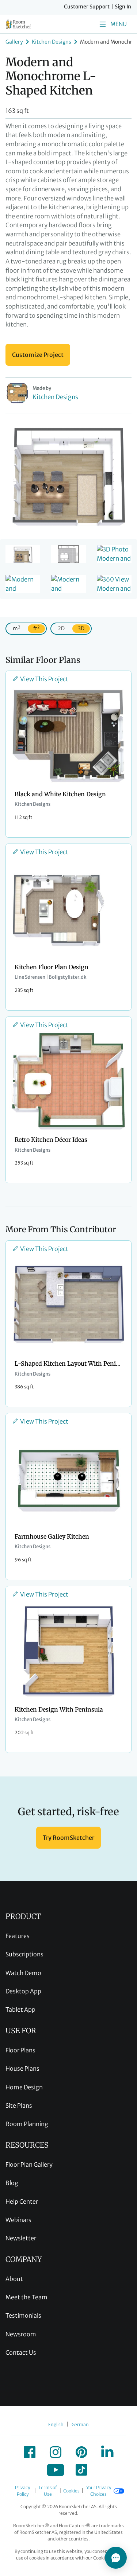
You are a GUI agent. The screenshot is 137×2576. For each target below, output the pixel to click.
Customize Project (38, 355)
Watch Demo (23, 1973)
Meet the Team (26, 2297)
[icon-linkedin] (107, 2452)
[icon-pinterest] (81, 2452)
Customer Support (87, 7)
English (56, 2424)
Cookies (71, 2491)
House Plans (22, 2068)
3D (81, 628)
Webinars (18, 2220)
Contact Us (21, 2352)
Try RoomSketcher (68, 1838)
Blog (12, 2183)
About (14, 2279)
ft (36, 628)
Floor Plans (20, 2050)
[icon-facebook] (30, 2452)
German (80, 2424)
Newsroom (21, 2334)
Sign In (123, 7)
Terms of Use (48, 2491)
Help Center (22, 2202)
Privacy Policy (22, 2491)
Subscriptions (24, 1954)
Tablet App (20, 2009)
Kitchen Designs (52, 42)
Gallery (14, 42)
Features (18, 1936)
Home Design (24, 2087)
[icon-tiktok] (81, 2470)
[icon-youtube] (56, 2470)
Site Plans (19, 2106)
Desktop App (23, 1991)
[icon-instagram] (56, 2452)
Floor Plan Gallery (29, 2164)
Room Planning (27, 2124)
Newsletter (21, 2238)
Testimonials (23, 2315)
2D (61, 628)
